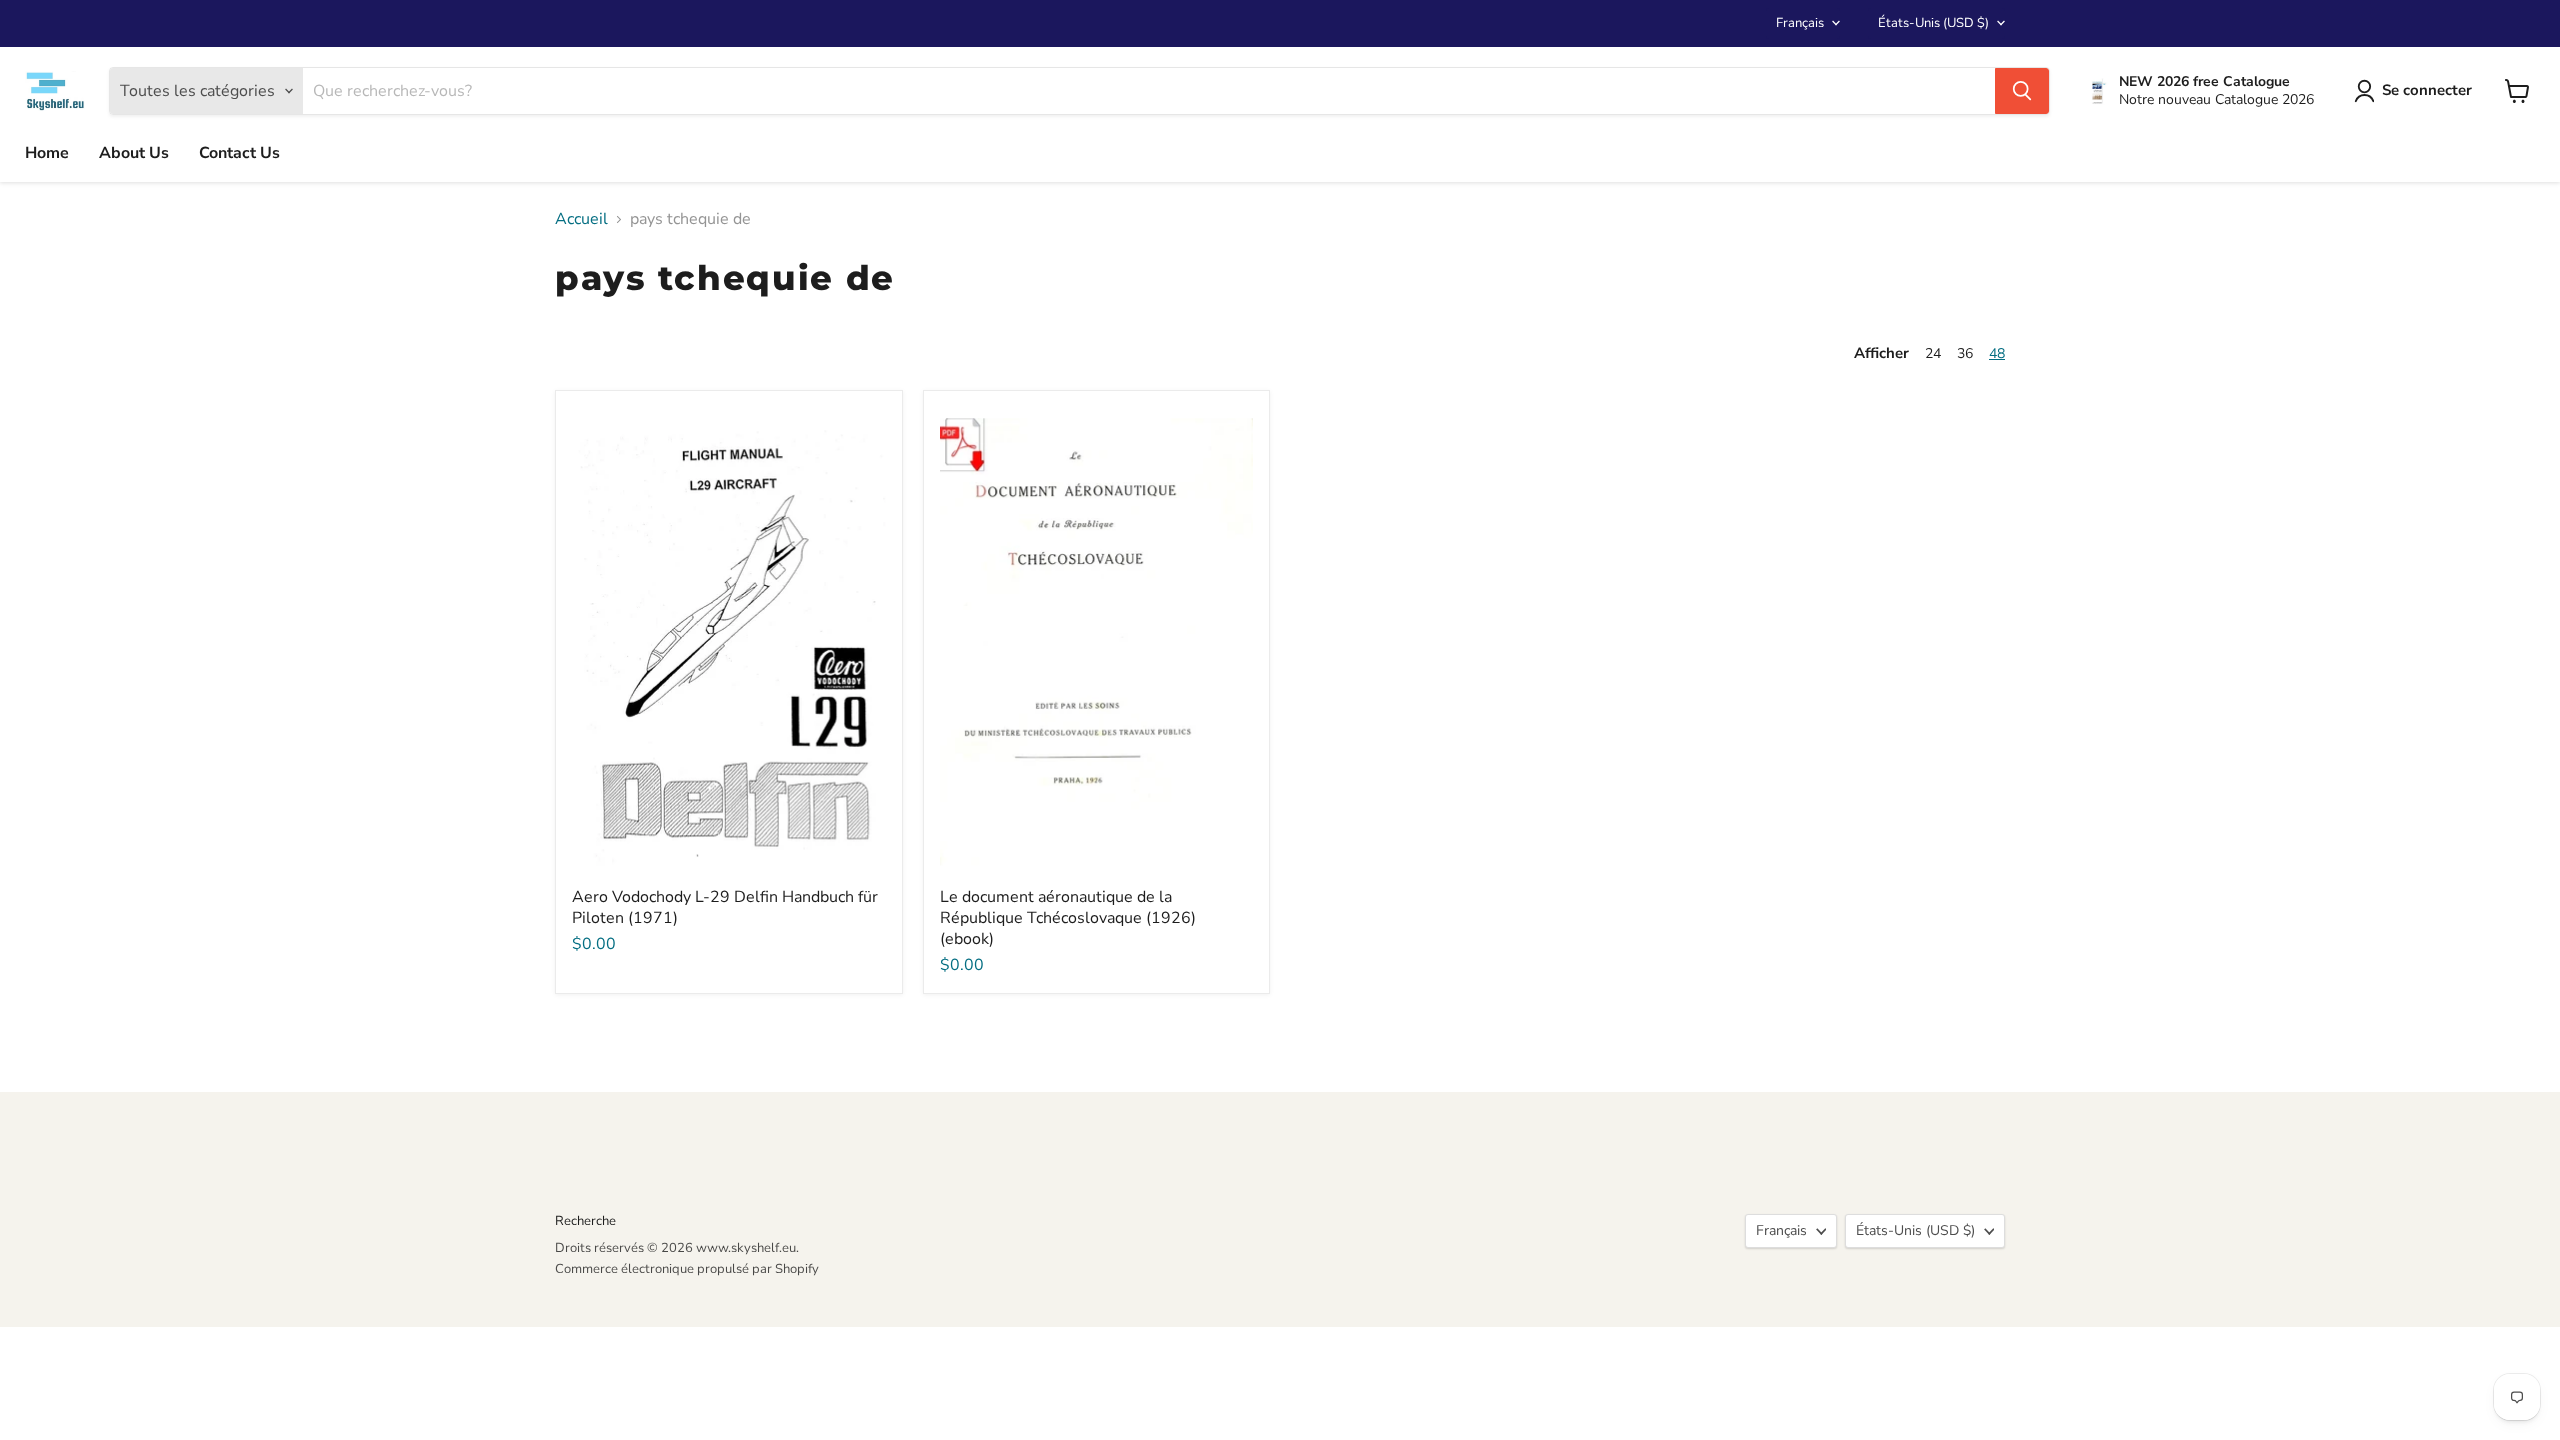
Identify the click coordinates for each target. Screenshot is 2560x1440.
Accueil (581, 219)
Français (1800, 23)
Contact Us (239, 153)
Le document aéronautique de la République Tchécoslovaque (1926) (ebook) (1068, 918)
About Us (134, 153)
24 (1933, 353)
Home (47, 153)
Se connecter (2427, 90)
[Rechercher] (2022, 91)
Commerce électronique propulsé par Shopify (687, 1269)
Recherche (585, 1221)
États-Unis (1933, 23)
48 (1997, 353)
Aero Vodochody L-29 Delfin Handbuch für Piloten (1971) (725, 907)
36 (1965, 353)
